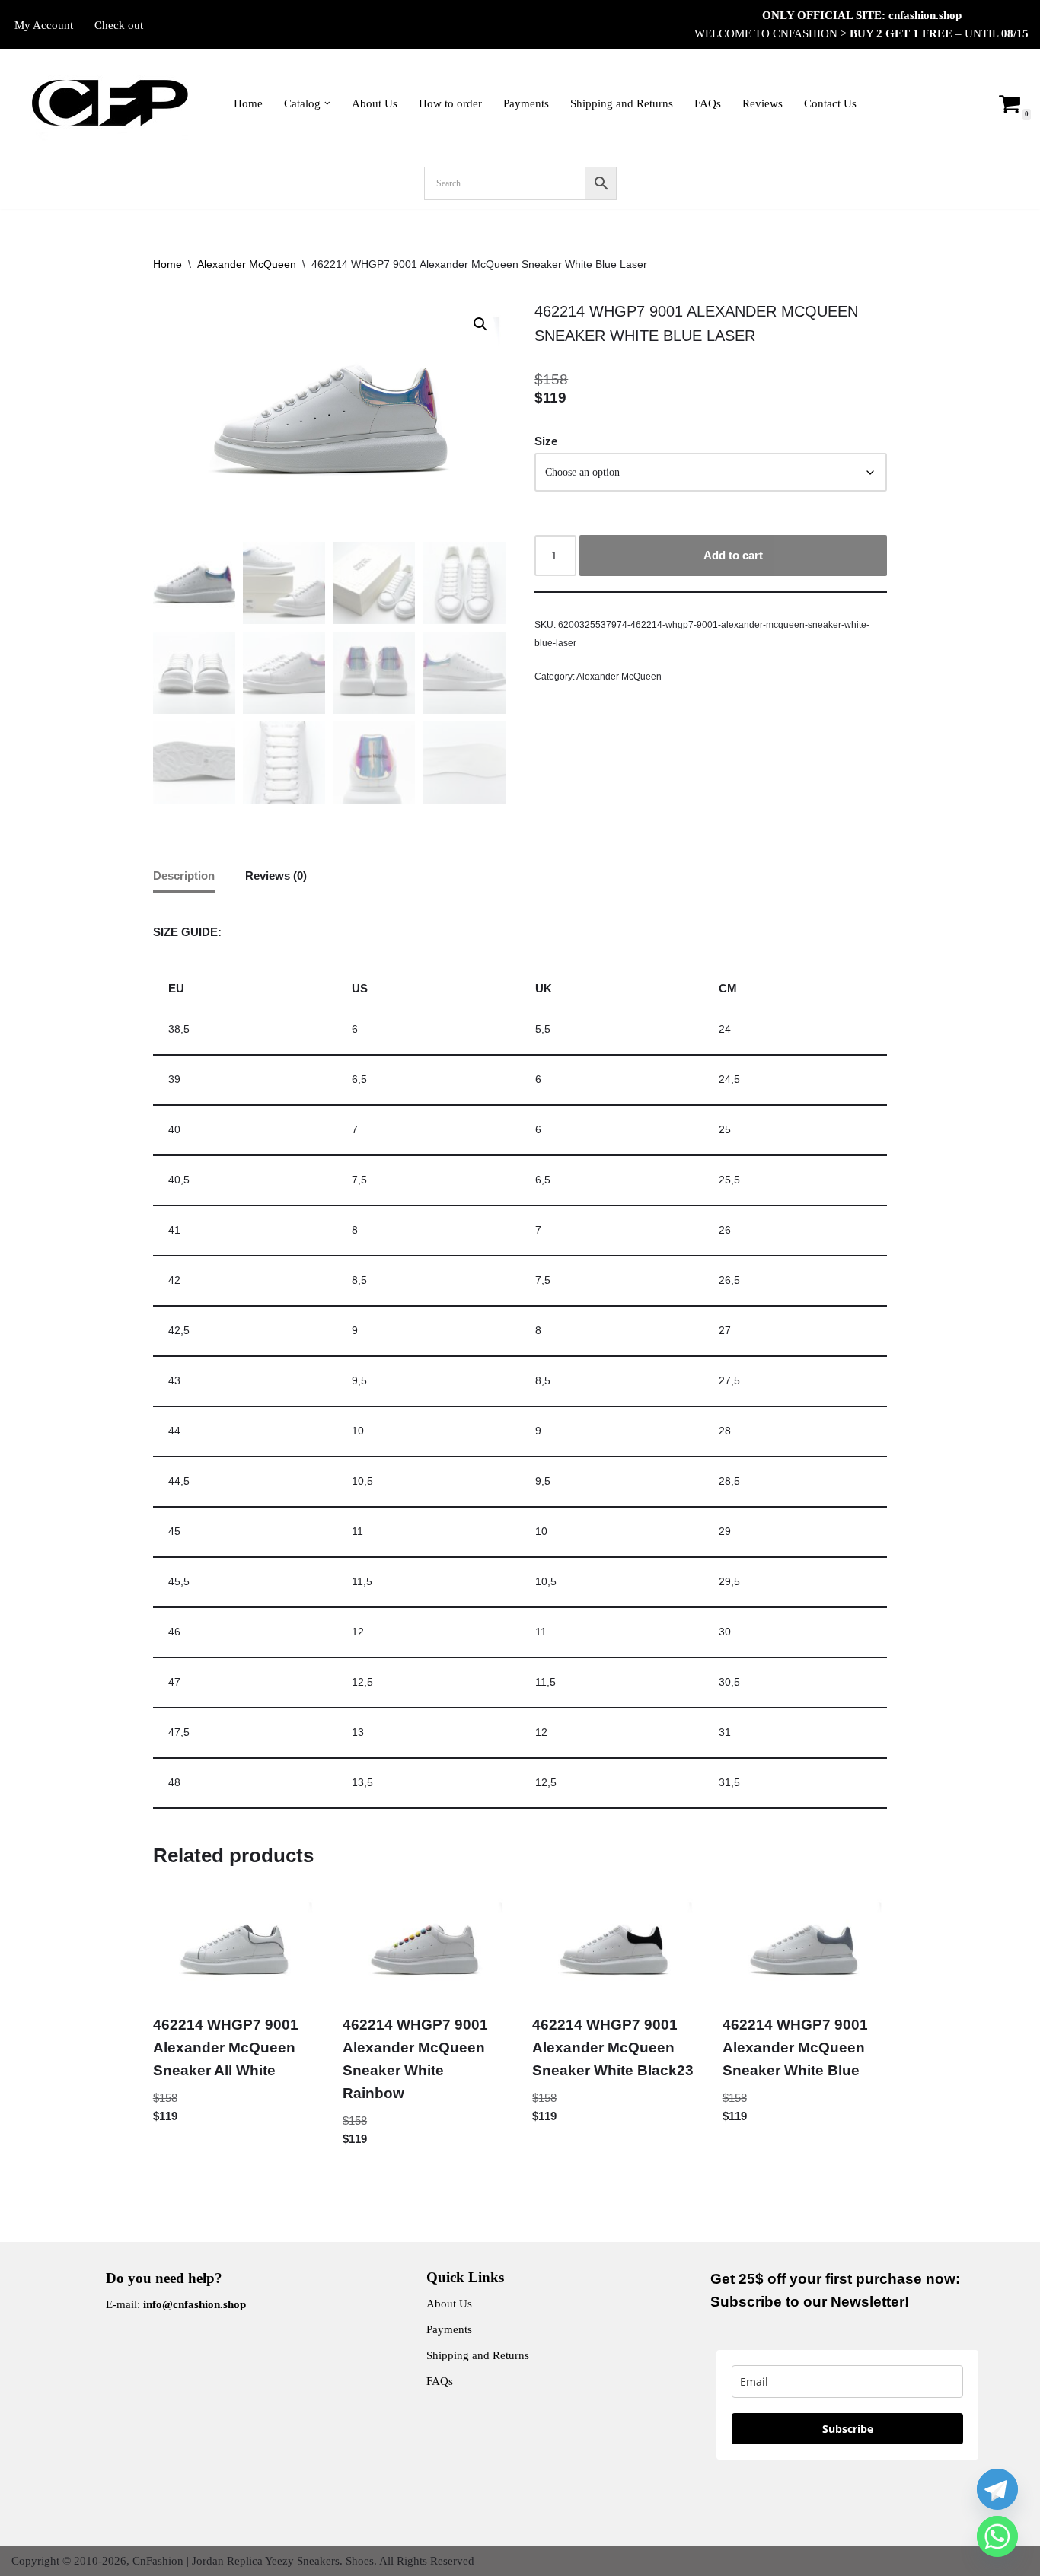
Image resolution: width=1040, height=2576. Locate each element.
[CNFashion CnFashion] (110, 103)
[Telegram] (997, 2489)
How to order (450, 103)
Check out (119, 25)
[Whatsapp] (997, 2536)
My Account (44, 25)
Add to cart (733, 555)
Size (546, 441)
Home (248, 103)
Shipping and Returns (622, 103)
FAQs (708, 103)
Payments (526, 103)
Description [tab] (184, 876)
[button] (327, 103)
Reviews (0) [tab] (276, 876)
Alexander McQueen (247, 264)
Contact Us (830, 103)
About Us (375, 103)
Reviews (762, 103)
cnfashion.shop (925, 15)
